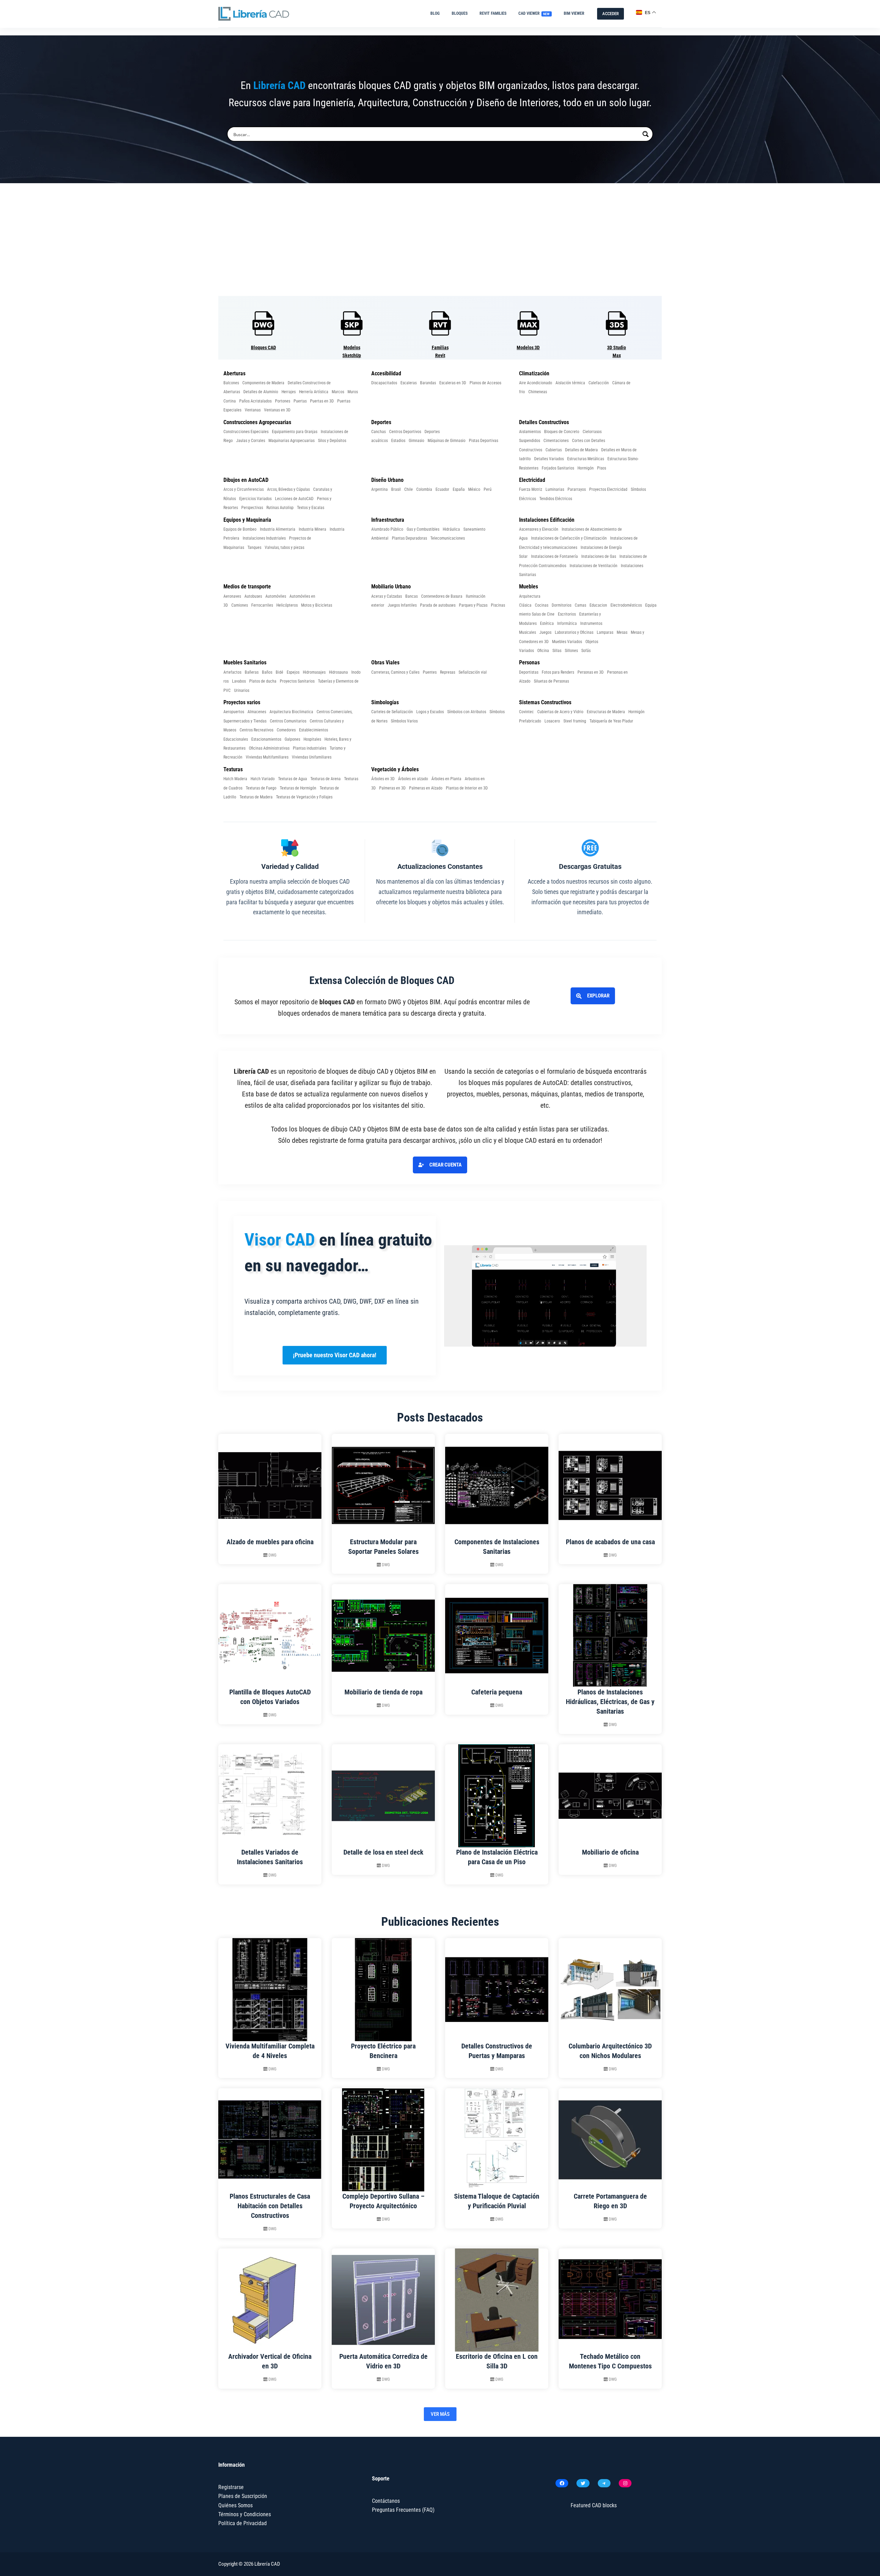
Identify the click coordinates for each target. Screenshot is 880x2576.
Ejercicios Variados (255, 499)
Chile (409, 489)
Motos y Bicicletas (317, 605)
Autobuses (253, 596)
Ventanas (253, 410)
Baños (267, 672)
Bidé (279, 672)
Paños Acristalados (255, 401)
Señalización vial (473, 672)
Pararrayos (577, 489)
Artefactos (232, 672)
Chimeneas (538, 392)
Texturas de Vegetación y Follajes (304, 797)
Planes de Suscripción (243, 2496)
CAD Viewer (534, 13)
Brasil (396, 489)
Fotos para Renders (558, 672)
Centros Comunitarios (288, 721)
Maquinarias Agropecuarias (291, 441)
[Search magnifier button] (646, 134)
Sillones (571, 651)
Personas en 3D (591, 672)
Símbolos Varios (404, 721)
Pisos (602, 468)
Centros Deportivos (405, 432)
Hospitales (312, 739)
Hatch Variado (263, 779)
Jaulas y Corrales (251, 441)
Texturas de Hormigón (298, 788)
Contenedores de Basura (442, 596)
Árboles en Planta (446, 779)
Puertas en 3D (322, 401)
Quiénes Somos (235, 2505)
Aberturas (234, 373)
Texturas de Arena (326, 779)
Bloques (460, 13)
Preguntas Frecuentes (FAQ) (403, 2510)
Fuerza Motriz (531, 489)
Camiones (240, 605)
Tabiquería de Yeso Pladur (611, 721)
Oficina (543, 651)
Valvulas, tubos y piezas (284, 548)
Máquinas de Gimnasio (447, 441)
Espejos (293, 672)
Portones (283, 401)
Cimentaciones (556, 441)
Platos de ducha (263, 681)
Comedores (286, 730)
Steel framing (575, 721)
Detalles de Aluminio (261, 392)
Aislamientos (530, 432)
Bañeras (252, 672)
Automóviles (276, 596)
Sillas (557, 651)
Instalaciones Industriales (264, 538)
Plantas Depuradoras (409, 538)
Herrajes (289, 392)
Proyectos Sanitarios (297, 681)
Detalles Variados (549, 459)
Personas (529, 662)
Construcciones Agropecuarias (257, 422)
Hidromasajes (314, 672)
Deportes (381, 422)
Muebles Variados (567, 642)
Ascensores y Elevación (539, 529)
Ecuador (442, 489)
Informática (567, 623)
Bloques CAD (263, 347)
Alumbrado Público (387, 529)
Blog (435, 13)
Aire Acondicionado (536, 383)
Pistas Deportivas (483, 441)
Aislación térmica (570, 383)
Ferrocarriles (262, 605)
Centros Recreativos (256, 730)
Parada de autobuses (438, 605)
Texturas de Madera (256, 797)
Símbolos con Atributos (467, 712)
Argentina (379, 489)
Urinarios (242, 690)
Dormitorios (562, 605)
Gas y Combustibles (423, 529)
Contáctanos (386, 2501)
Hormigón (586, 468)
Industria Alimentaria (278, 529)
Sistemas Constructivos (545, 702)
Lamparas (605, 632)
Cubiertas (554, 450)
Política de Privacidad (243, 2523)
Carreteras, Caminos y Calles (395, 672)
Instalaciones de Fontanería (554, 556)
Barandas (428, 383)
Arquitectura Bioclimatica (291, 712)
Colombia (424, 489)
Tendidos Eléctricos (556, 499)
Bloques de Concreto (562, 432)
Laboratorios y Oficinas (574, 632)
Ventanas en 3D (277, 410)
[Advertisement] (440, 240)
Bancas (411, 596)
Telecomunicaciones (448, 538)
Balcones (231, 383)
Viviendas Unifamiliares (312, 757)
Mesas (622, 632)
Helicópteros (287, 605)
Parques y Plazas (473, 605)
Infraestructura (388, 520)
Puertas (300, 401)
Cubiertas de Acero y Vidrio (560, 712)
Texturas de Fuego (261, 788)
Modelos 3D (528, 347)
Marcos (338, 392)
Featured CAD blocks (594, 2505)
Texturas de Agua (293, 779)
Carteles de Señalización (392, 712)
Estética (547, 623)
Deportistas (529, 672)
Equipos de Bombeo (240, 529)
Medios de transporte (247, 587)
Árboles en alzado (413, 779)
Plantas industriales (310, 748)
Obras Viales (385, 662)
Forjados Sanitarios (558, 468)
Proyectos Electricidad (608, 489)
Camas (580, 605)
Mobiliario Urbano (391, 587)
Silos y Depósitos (332, 441)
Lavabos (239, 681)
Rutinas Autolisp (280, 508)
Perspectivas (252, 508)
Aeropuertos (234, 712)
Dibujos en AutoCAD (246, 480)
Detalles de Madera (581, 450)
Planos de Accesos (485, 383)
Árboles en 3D (383, 779)
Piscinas (498, 605)
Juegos (545, 632)
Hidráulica (451, 529)
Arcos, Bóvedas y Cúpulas (288, 489)
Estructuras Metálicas (586, 459)
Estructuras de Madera (606, 712)
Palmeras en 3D (392, 788)
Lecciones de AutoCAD (294, 499)
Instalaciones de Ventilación (593, 566)
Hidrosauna (338, 672)
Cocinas (542, 605)
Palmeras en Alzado (426, 788)
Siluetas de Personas (551, 681)
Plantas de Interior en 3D (467, 788)
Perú (488, 489)
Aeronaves (232, 596)
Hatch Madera (235, 779)
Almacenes (257, 712)
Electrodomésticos (626, 605)
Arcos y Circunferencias (244, 489)
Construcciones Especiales (246, 432)
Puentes (430, 672)
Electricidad (532, 480)
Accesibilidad (386, 373)
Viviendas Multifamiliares (267, 757)
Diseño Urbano (387, 480)
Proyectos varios (242, 702)
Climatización (534, 373)
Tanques (254, 548)
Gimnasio (416, 441)
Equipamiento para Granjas (295, 432)
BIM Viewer (574, 13)
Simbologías (385, 702)
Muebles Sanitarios (245, 662)
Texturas (233, 769)
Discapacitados (384, 383)
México (474, 489)
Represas (448, 672)
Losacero (552, 721)
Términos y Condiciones (245, 2514)
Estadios (398, 441)
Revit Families (493, 13)
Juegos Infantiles (402, 605)
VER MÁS (440, 2414)
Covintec (526, 712)
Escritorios (567, 614)
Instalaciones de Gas (599, 556)
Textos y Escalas (311, 508)
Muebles (529, 587)
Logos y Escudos (430, 712)
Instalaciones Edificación (547, 520)
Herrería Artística (314, 392)
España (459, 489)
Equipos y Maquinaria (247, 520)
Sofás (586, 651)
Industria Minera (312, 529)
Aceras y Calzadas (387, 596)
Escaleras (409, 383)
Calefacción (599, 383)
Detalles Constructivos (544, 422)
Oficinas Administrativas (269, 748)
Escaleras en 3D (453, 383)
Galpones (292, 739)
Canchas (378, 432)
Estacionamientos (266, 739)
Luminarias (555, 489)
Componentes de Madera (263, 383)
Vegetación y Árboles (395, 769)
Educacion (598, 605)
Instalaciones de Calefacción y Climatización (569, 538)
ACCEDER (610, 14)
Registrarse (231, 2487)
